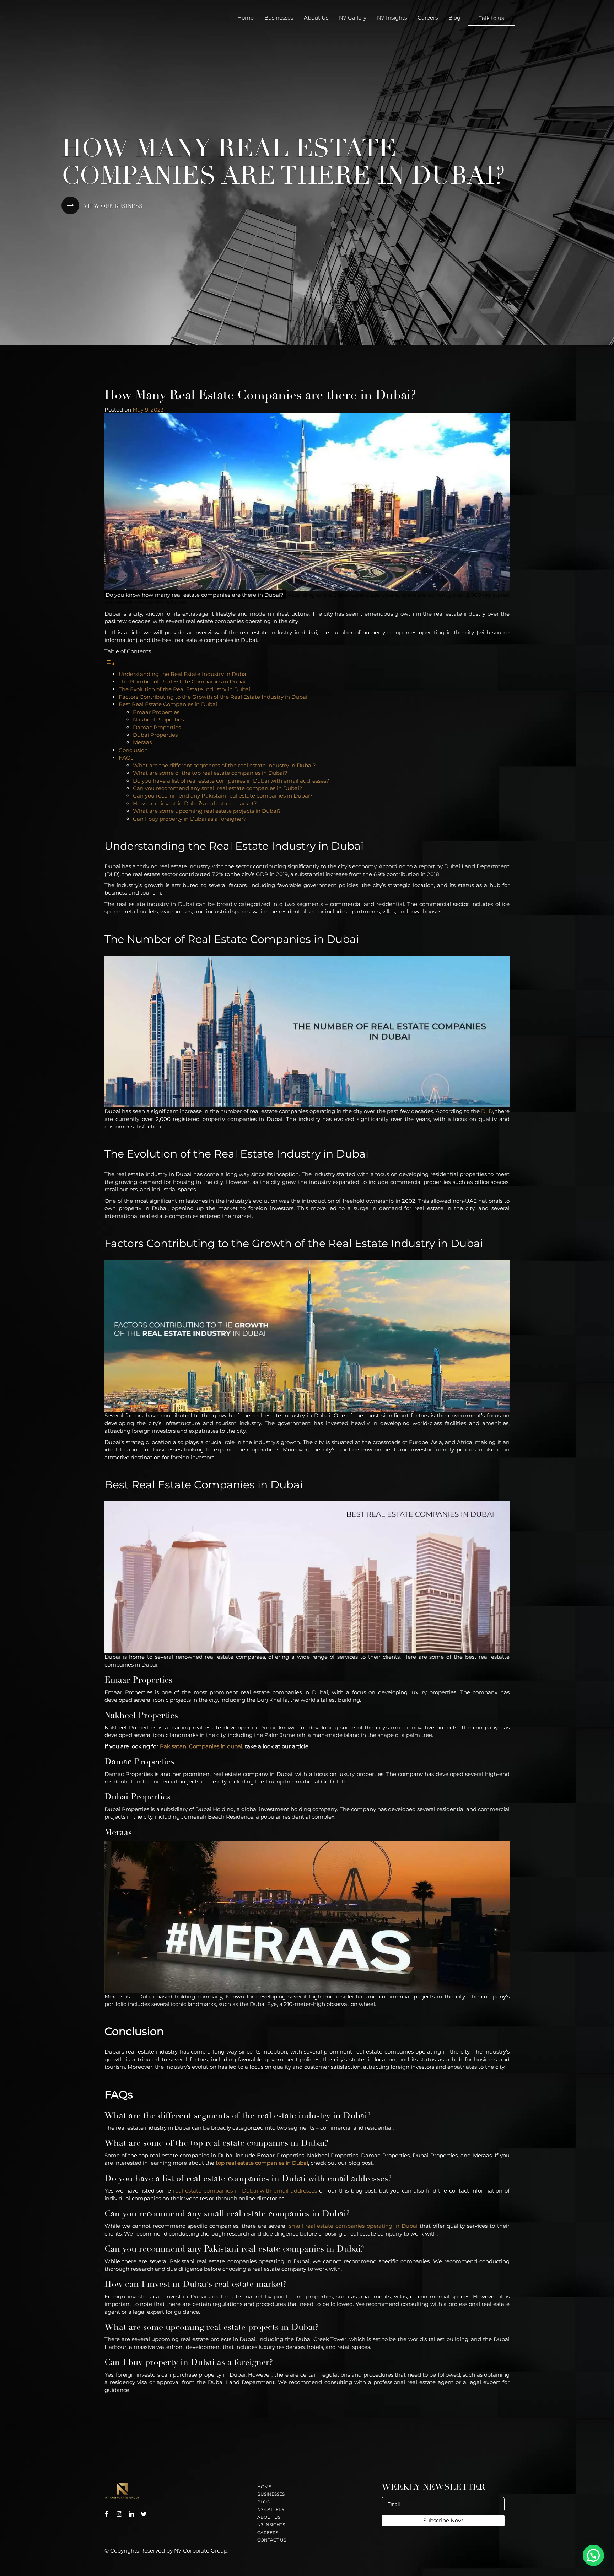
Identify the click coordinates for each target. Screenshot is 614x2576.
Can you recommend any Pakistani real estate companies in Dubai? (223, 796)
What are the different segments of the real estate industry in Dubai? (225, 765)
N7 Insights (392, 18)
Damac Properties (158, 727)
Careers (428, 18)
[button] (593, 2555)
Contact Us (272, 2540)
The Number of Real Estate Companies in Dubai (183, 681)
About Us (316, 18)
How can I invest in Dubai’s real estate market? (196, 803)
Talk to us (491, 18)
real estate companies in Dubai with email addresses (245, 2191)
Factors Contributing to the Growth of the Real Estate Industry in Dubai (214, 697)
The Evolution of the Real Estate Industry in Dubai (185, 689)
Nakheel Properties (159, 720)
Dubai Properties (156, 735)
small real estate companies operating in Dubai (353, 2226)
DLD (487, 1111)
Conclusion (134, 750)
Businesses (279, 18)
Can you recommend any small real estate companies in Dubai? (218, 788)
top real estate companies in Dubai (262, 2163)
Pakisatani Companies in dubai (201, 1746)
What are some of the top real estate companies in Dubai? (211, 773)
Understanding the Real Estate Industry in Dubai (184, 674)
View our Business (113, 206)
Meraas (143, 742)
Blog (454, 18)
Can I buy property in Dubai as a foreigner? (190, 819)
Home (246, 18)
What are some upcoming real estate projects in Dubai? (208, 811)
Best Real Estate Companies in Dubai (169, 704)
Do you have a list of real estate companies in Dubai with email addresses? (232, 781)
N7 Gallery (353, 18)
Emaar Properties (157, 712)
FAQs (127, 758)
